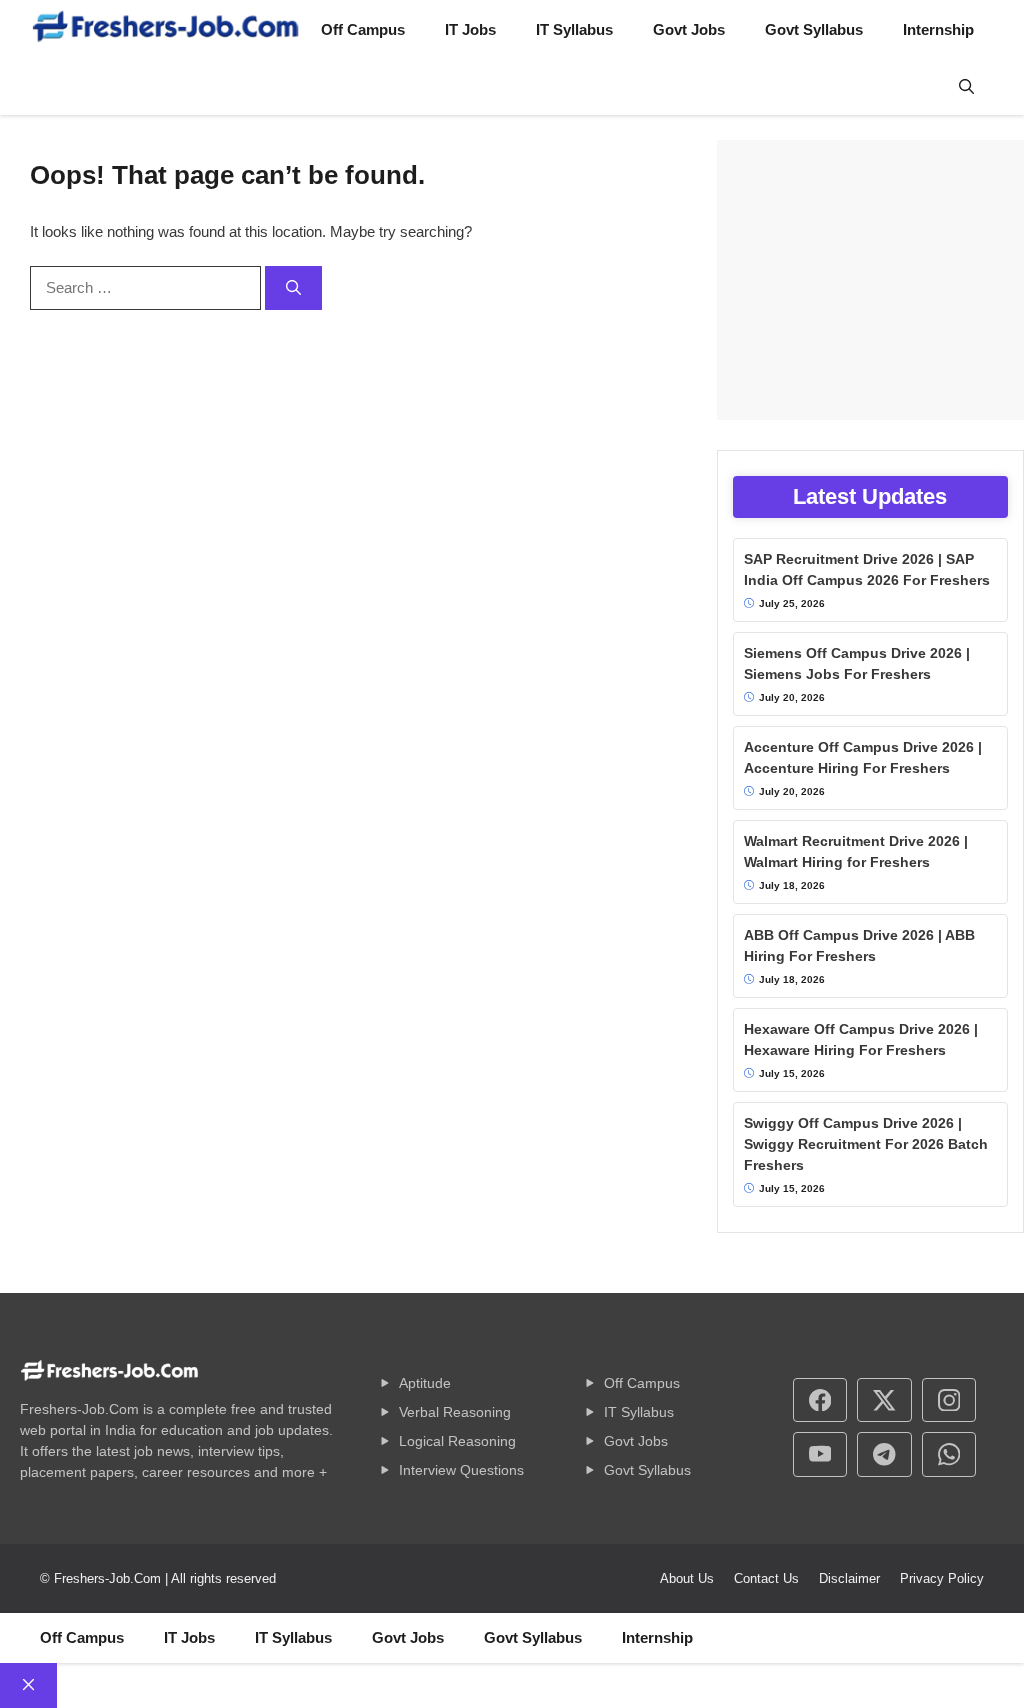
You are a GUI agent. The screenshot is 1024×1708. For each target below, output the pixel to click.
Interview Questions (461, 1470)
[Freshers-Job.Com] (166, 30)
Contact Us (766, 1578)
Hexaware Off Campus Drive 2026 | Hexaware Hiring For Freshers (861, 1039)
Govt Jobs (689, 29)
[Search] (293, 288)
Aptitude (425, 1383)
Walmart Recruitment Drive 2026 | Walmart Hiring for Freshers (856, 851)
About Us (687, 1578)
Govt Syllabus (814, 29)
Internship (938, 29)
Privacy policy (942, 1578)
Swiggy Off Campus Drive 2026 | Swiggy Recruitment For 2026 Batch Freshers (866, 1144)
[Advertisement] (870, 280)
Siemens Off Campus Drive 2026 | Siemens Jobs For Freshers (857, 663)
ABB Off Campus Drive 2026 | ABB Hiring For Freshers (859, 945)
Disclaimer (849, 1578)
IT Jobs (470, 29)
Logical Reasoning (457, 1441)
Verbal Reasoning (455, 1412)
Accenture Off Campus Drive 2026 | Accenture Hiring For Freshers (863, 757)
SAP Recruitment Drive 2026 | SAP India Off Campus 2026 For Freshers (867, 569)
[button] (966, 88)
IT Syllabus (574, 29)
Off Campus (363, 29)
